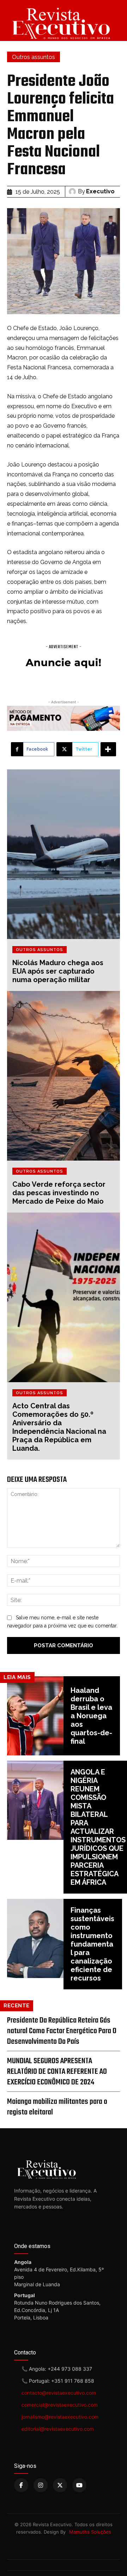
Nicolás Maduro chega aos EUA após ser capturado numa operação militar (58, 971)
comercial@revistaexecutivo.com (60, 2405)
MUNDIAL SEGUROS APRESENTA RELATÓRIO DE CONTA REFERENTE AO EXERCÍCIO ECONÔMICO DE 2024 (57, 2072)
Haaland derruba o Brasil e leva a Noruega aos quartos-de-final (91, 1716)
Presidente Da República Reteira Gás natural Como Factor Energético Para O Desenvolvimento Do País (62, 2031)
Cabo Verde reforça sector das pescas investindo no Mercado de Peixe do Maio (59, 1193)
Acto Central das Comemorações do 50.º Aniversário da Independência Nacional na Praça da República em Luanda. (59, 1427)
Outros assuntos (34, 57)
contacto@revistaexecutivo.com (59, 2393)
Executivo (100, 191)
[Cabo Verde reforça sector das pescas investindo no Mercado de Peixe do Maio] (64, 1076)
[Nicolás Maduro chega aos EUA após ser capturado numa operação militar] (64, 854)
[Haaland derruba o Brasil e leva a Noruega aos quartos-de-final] (35, 1716)
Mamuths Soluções (90, 2532)
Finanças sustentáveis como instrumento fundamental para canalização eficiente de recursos (92, 1944)
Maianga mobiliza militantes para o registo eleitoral (57, 2107)
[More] (108, 749)
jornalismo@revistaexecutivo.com (60, 2417)
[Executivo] (73, 192)
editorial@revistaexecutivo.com (58, 2429)
